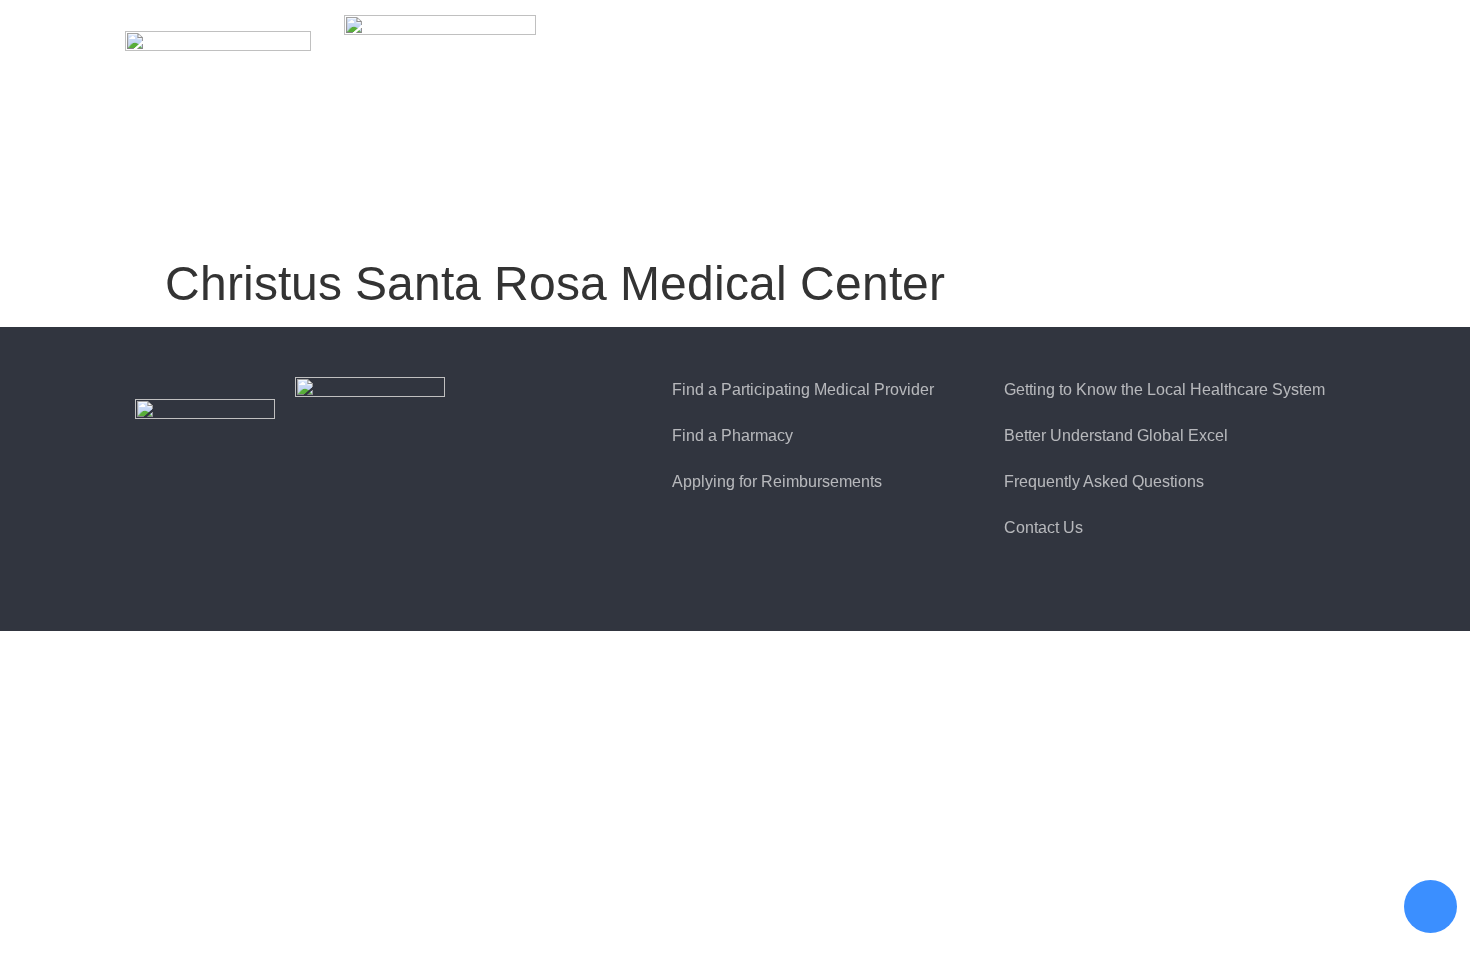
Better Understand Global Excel (1116, 435)
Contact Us (1043, 527)
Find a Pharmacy (732, 435)
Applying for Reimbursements (777, 481)
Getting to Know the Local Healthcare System (1164, 389)
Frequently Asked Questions (1104, 481)
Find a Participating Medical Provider (803, 389)
